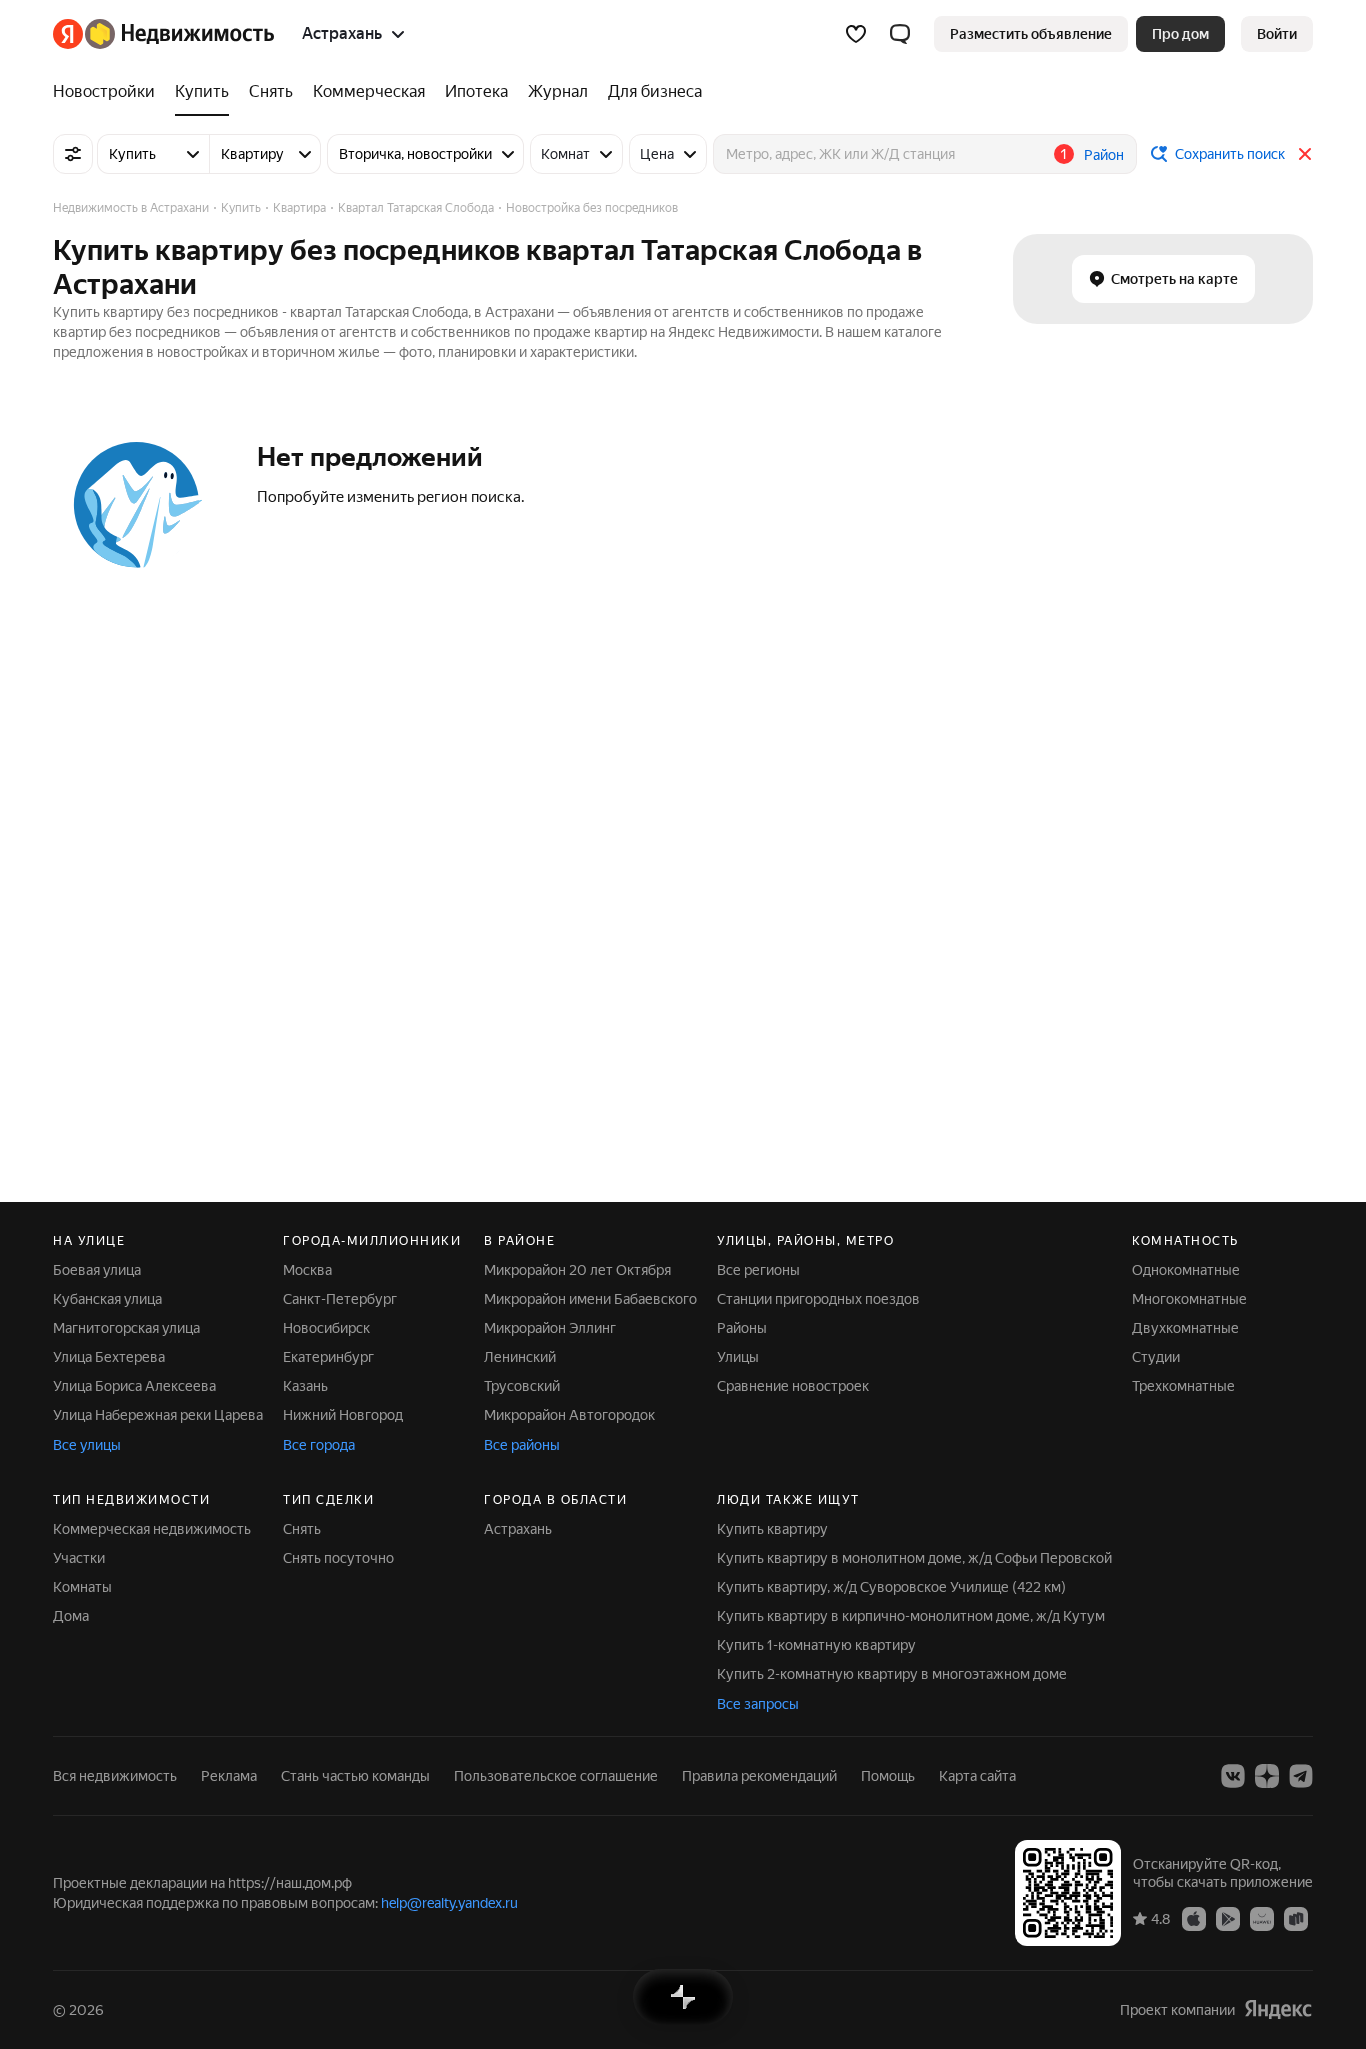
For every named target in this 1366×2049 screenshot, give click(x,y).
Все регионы (758, 1270)
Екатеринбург (328, 1357)
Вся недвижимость (115, 1776)
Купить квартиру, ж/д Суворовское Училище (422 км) (891, 1587)
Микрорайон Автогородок (569, 1415)
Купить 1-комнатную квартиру (816, 1645)
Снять (302, 1529)
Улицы (738, 1357)
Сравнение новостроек (793, 1386)
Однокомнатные (1186, 1270)
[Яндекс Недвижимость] (163, 34)
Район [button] (1104, 155)
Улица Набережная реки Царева (158, 1415)
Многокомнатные (1189, 1299)
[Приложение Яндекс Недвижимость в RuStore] (1296, 1918)
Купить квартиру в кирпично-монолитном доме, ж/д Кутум (911, 1616)
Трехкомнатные (1183, 1386)
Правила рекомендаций (759, 1776)
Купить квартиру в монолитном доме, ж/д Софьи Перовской (914, 1558)
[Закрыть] (1305, 154)
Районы (742, 1328)
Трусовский (522, 1386)
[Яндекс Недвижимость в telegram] (1301, 1776)
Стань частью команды (355, 1776)
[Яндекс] (1278, 2009)
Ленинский (520, 1357)
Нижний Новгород (343, 1415)
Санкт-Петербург (340, 1299)
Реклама (229, 1776)
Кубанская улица (107, 1299)
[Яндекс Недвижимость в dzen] (1267, 1776)
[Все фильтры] (73, 154)
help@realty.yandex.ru (449, 1903)
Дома (71, 1616)
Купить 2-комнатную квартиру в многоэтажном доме (892, 1674)
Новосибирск (326, 1328)
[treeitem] (109, 92)
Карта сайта (977, 1776)
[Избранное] (856, 34)
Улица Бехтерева (109, 1357)
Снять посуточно (338, 1558)
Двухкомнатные (1185, 1328)
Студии (1156, 1357)
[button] (900, 34)
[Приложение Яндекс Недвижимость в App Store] (1194, 1918)
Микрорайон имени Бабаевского (590, 1299)
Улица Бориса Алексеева (134, 1386)
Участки (79, 1558)
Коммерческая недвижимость (152, 1529)
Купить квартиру (772, 1529)
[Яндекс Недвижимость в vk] (1233, 1776)
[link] (1277, 34)
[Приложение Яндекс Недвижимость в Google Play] (1228, 1918)
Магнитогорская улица (126, 1328)
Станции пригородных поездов (818, 1299)
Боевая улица (97, 1270)
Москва (307, 1270)
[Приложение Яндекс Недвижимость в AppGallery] (1262, 1918)
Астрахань (518, 1529)
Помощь (888, 1776)
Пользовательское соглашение (556, 1776)
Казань (305, 1386)
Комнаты (82, 1587)
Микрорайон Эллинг (550, 1328)
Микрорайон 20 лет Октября (577, 1270)
